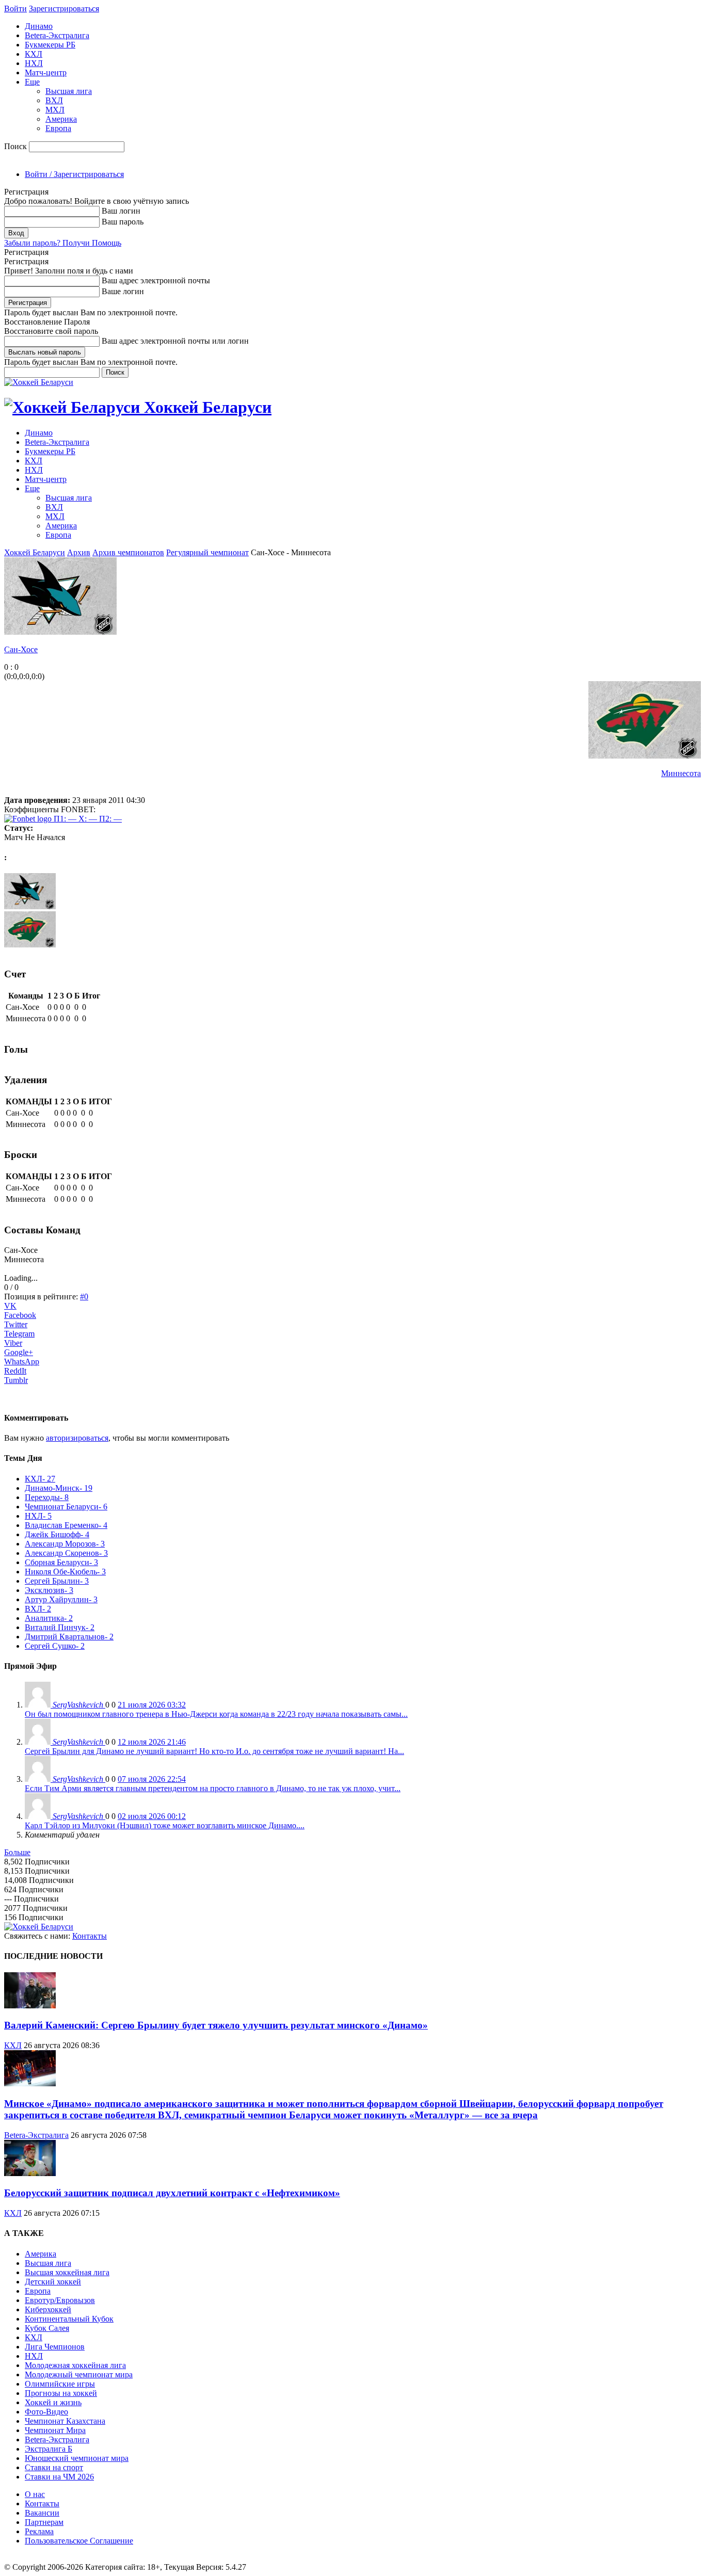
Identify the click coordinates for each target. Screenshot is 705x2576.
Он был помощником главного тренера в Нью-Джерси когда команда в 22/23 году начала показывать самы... (216, 1714)
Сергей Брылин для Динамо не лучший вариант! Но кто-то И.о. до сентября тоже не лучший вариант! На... (214, 1751)
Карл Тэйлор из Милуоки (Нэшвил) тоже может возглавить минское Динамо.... (165, 1825)
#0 (84, 1297)
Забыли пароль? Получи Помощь (63, 243)
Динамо (39, 26)
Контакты (90, 1936)
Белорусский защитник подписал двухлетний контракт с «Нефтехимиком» (172, 2193)
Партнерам (44, 2522)
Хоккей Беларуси (35, 552)
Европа (58, 128)
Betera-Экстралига (57, 35)
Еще (32, 82)
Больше (17, 1852)
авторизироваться (77, 1438)
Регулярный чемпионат (207, 552)
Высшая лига (69, 91)
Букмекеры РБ (50, 45)
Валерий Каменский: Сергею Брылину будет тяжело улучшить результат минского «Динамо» (216, 2025)
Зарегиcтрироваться (64, 9)
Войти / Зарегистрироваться (74, 174)
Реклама (39, 2531)
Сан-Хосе (21, 649)
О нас (35, 2494)
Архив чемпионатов (128, 552)
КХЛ (34, 54)
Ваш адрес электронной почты (156, 280)
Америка (61, 119)
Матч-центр (46, 73)
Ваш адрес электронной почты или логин (175, 341)
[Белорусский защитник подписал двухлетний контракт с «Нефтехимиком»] (30, 2173)
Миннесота (681, 773)
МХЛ (55, 110)
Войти (15, 9)
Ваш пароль (123, 222)
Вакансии (42, 2513)
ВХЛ (54, 100)
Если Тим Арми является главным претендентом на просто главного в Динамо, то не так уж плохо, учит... (213, 1788)
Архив (79, 552)
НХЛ (34, 63)
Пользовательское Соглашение (79, 2541)
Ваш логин (121, 211)
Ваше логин (123, 291)
